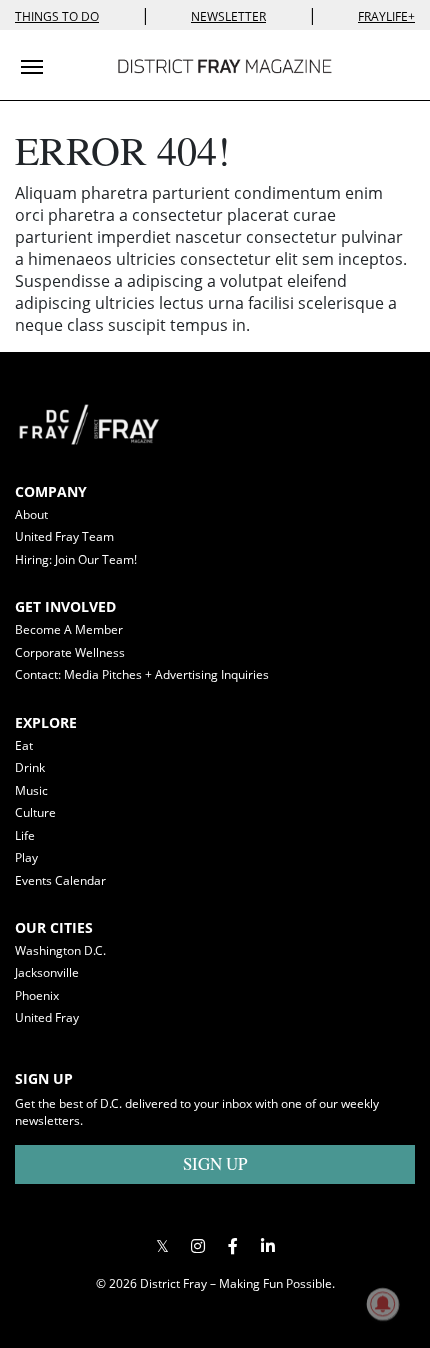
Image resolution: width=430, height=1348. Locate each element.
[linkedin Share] (267, 1246)
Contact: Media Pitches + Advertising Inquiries (142, 674)
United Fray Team (64, 536)
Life (25, 835)
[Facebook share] (232, 1246)
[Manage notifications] (383, 1304)
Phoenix (37, 995)
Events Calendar (60, 880)
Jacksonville (47, 972)
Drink (30, 767)
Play (26, 857)
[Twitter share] (162, 1246)
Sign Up (215, 1163)
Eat (24, 745)
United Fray (47, 1017)
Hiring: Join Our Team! (76, 559)
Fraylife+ (386, 16)
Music (31, 790)
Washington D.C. (60, 950)
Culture (35, 812)
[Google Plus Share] (197, 1246)
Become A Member (69, 629)
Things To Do (57, 16)
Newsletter (228, 16)
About (31, 514)
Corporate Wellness (70, 652)
